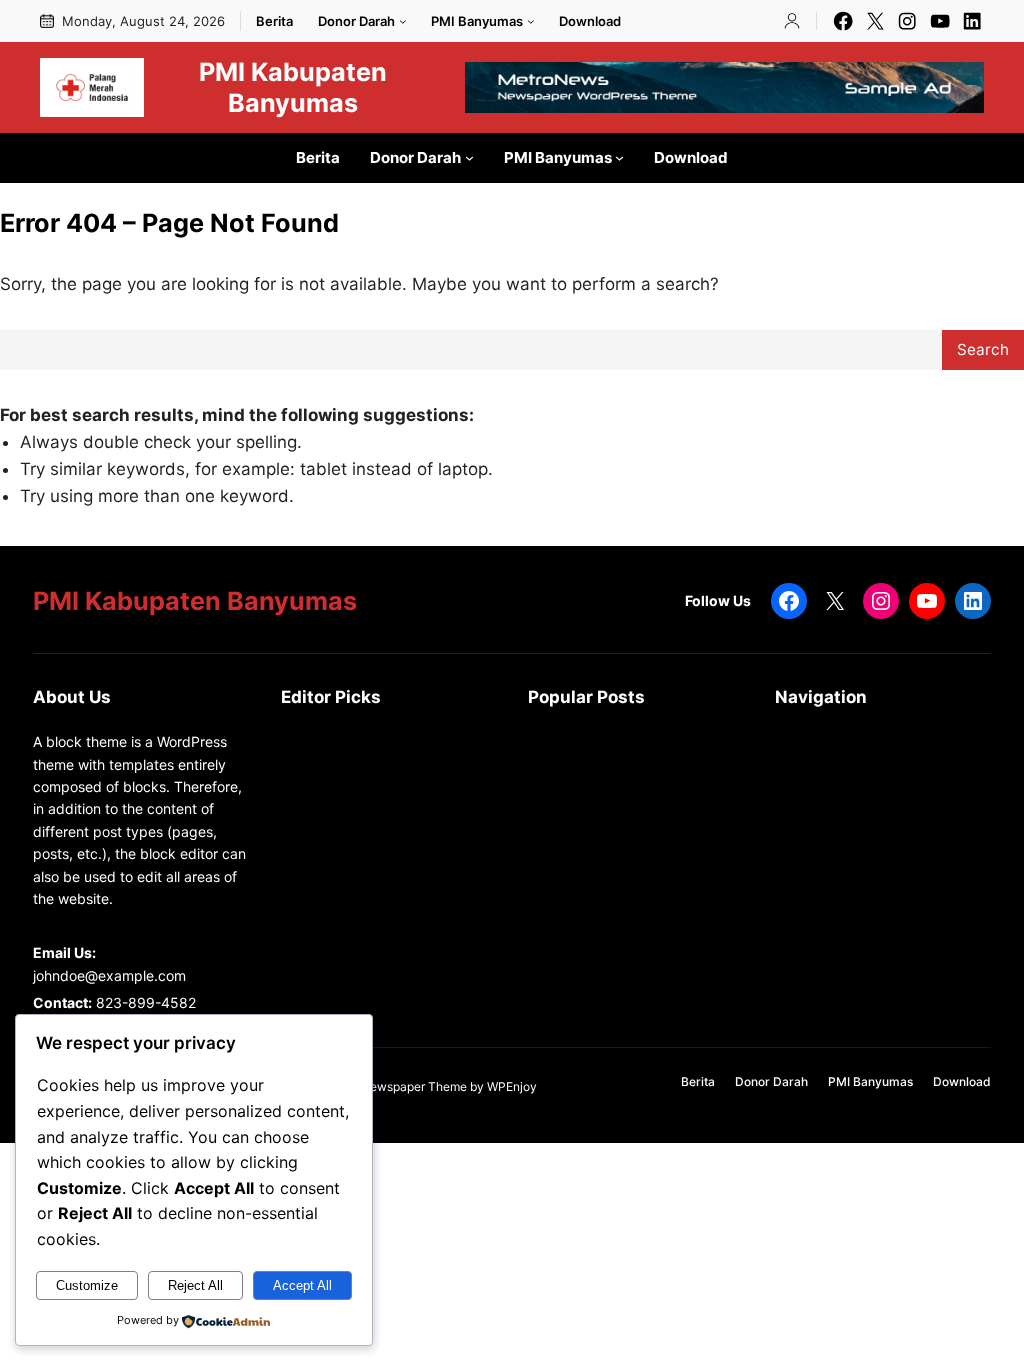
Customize (87, 1285)
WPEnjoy (512, 1086)
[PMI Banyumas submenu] (531, 21)
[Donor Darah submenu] (403, 21)
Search (983, 349)
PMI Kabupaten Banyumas (293, 87)
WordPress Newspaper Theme (383, 1086)
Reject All (195, 1285)
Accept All (302, 1285)
